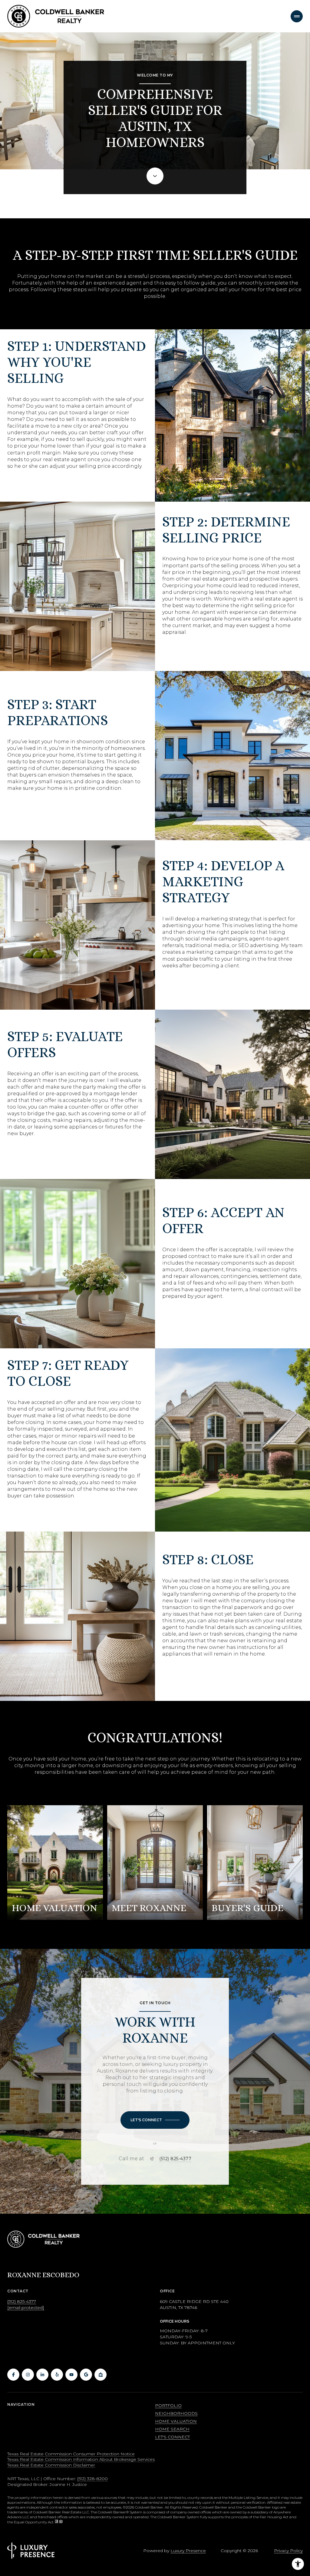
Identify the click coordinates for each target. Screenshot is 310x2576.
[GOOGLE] (86, 2375)
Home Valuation (176, 2421)
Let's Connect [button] (172, 2437)
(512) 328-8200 (92, 2479)
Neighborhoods (176, 2413)
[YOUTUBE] (71, 2375)
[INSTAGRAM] (28, 2375)
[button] (155, 2120)
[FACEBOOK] (13, 2375)
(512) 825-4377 (175, 2159)
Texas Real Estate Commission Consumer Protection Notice (71, 2454)
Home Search (172, 2429)
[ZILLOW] (101, 2375)
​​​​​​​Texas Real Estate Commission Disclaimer (51, 2465)
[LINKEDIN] (42, 2375)
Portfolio (168, 2405)
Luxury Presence (188, 2551)
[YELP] (57, 2375)
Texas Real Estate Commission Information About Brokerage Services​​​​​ (81, 2459)
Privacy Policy (288, 2551)
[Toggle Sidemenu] (297, 16)
